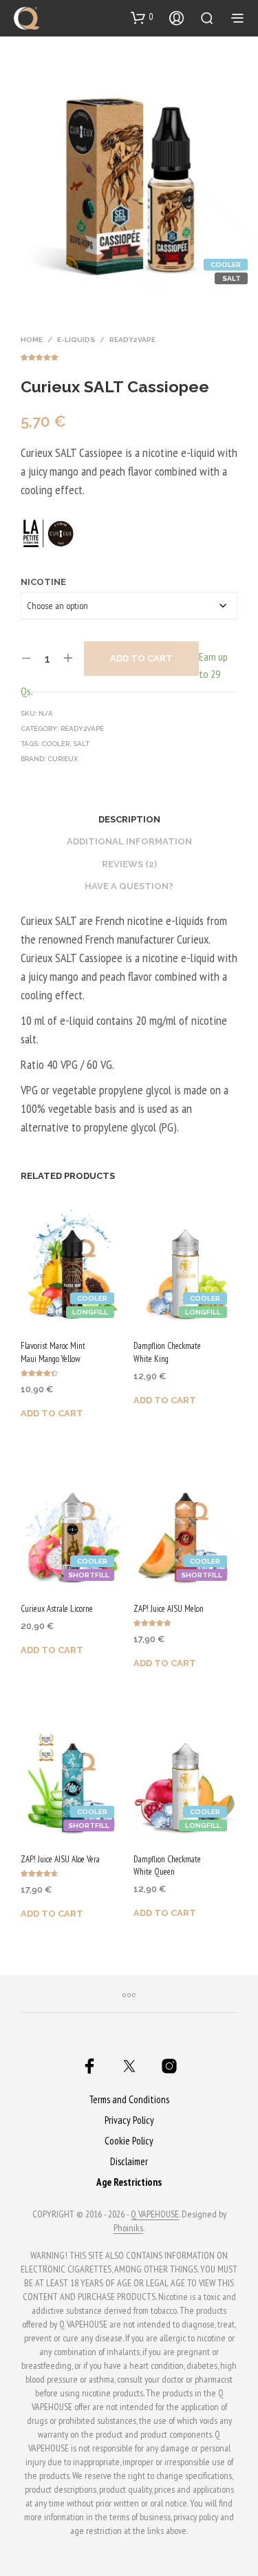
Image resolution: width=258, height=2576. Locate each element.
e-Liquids (76, 340)
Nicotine (43, 582)
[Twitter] (129, 2066)
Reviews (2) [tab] (129, 864)
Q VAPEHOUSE (155, 2215)
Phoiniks (128, 2228)
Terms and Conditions (129, 2099)
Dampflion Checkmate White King (167, 1352)
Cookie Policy (129, 2141)
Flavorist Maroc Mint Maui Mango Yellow (53, 1352)
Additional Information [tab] (129, 841)
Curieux (63, 759)
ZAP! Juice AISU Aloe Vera (60, 1859)
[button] (142, 17)
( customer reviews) (129, 355)
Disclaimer (129, 2161)
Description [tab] (129, 819)
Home (32, 340)
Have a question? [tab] (129, 886)
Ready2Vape (132, 340)
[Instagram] (169, 2066)
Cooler (55, 744)
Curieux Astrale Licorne (57, 1609)
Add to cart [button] (52, 1413)
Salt (81, 744)
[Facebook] (89, 2066)
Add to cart (141, 658)
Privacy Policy (129, 2120)
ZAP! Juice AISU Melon (169, 1609)
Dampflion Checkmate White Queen (167, 1865)
